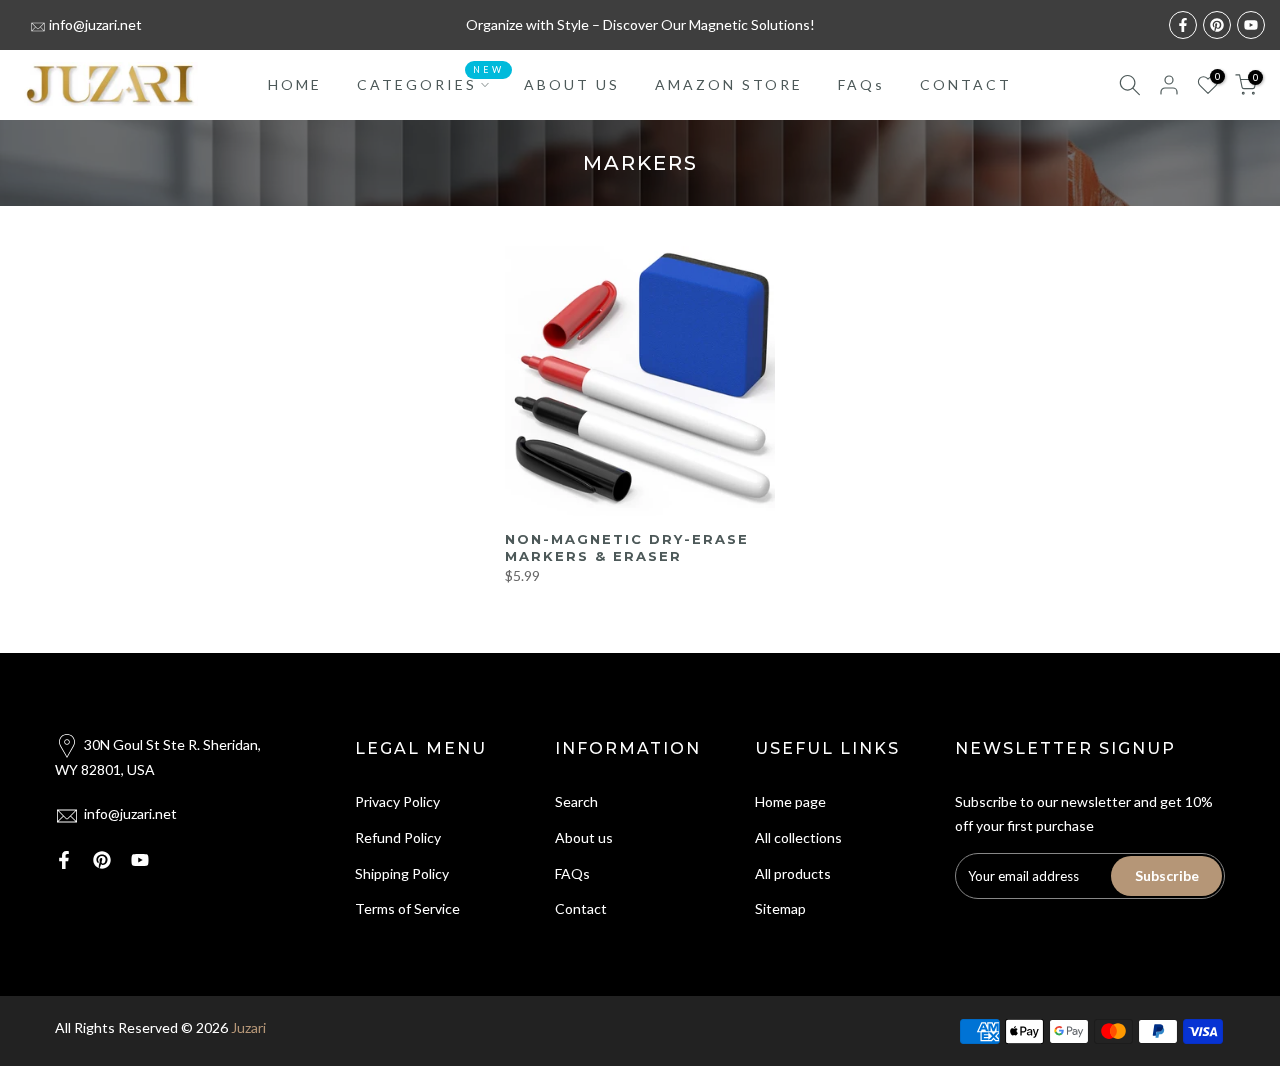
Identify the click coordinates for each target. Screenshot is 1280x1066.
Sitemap (780, 908)
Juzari (248, 1027)
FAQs (861, 84)
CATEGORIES (430, 83)
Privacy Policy (397, 801)
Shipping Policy (402, 873)
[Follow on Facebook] (1183, 25)
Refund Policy (398, 837)
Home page (790, 801)
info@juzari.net (95, 24)
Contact (581, 908)
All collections (798, 837)
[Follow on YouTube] (1251, 25)
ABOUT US (572, 84)
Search (576, 801)
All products (793, 873)
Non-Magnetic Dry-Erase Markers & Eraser (627, 547)
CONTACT (966, 84)
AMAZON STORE (729, 84)
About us (584, 837)
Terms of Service (407, 908)
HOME (295, 84)
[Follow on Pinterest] (1217, 25)
